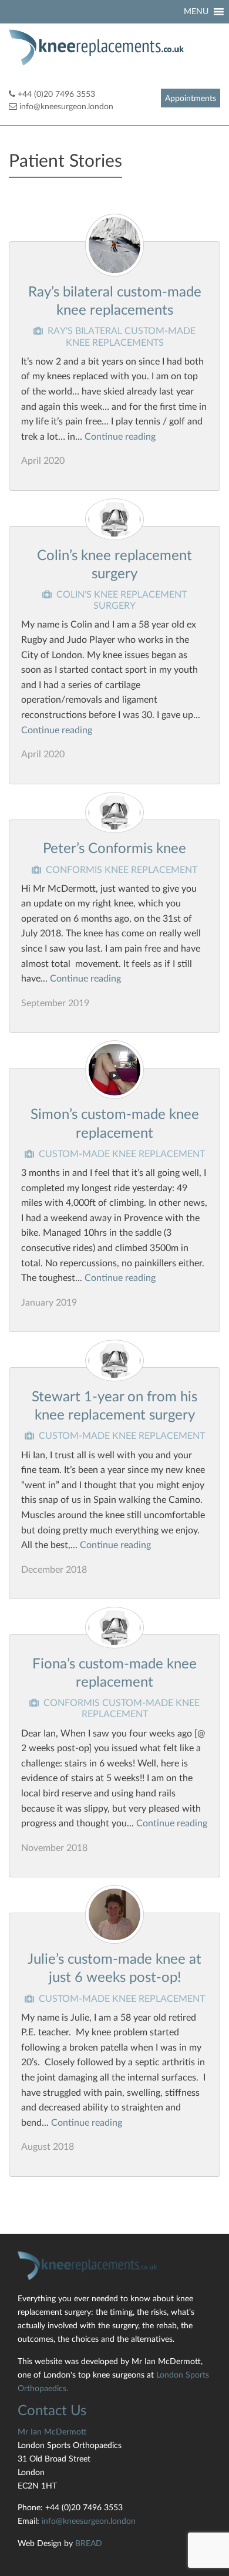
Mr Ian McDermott (52, 2432)
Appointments (191, 99)
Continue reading (120, 437)
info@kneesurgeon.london (66, 107)
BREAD (89, 2543)
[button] (196, 12)
